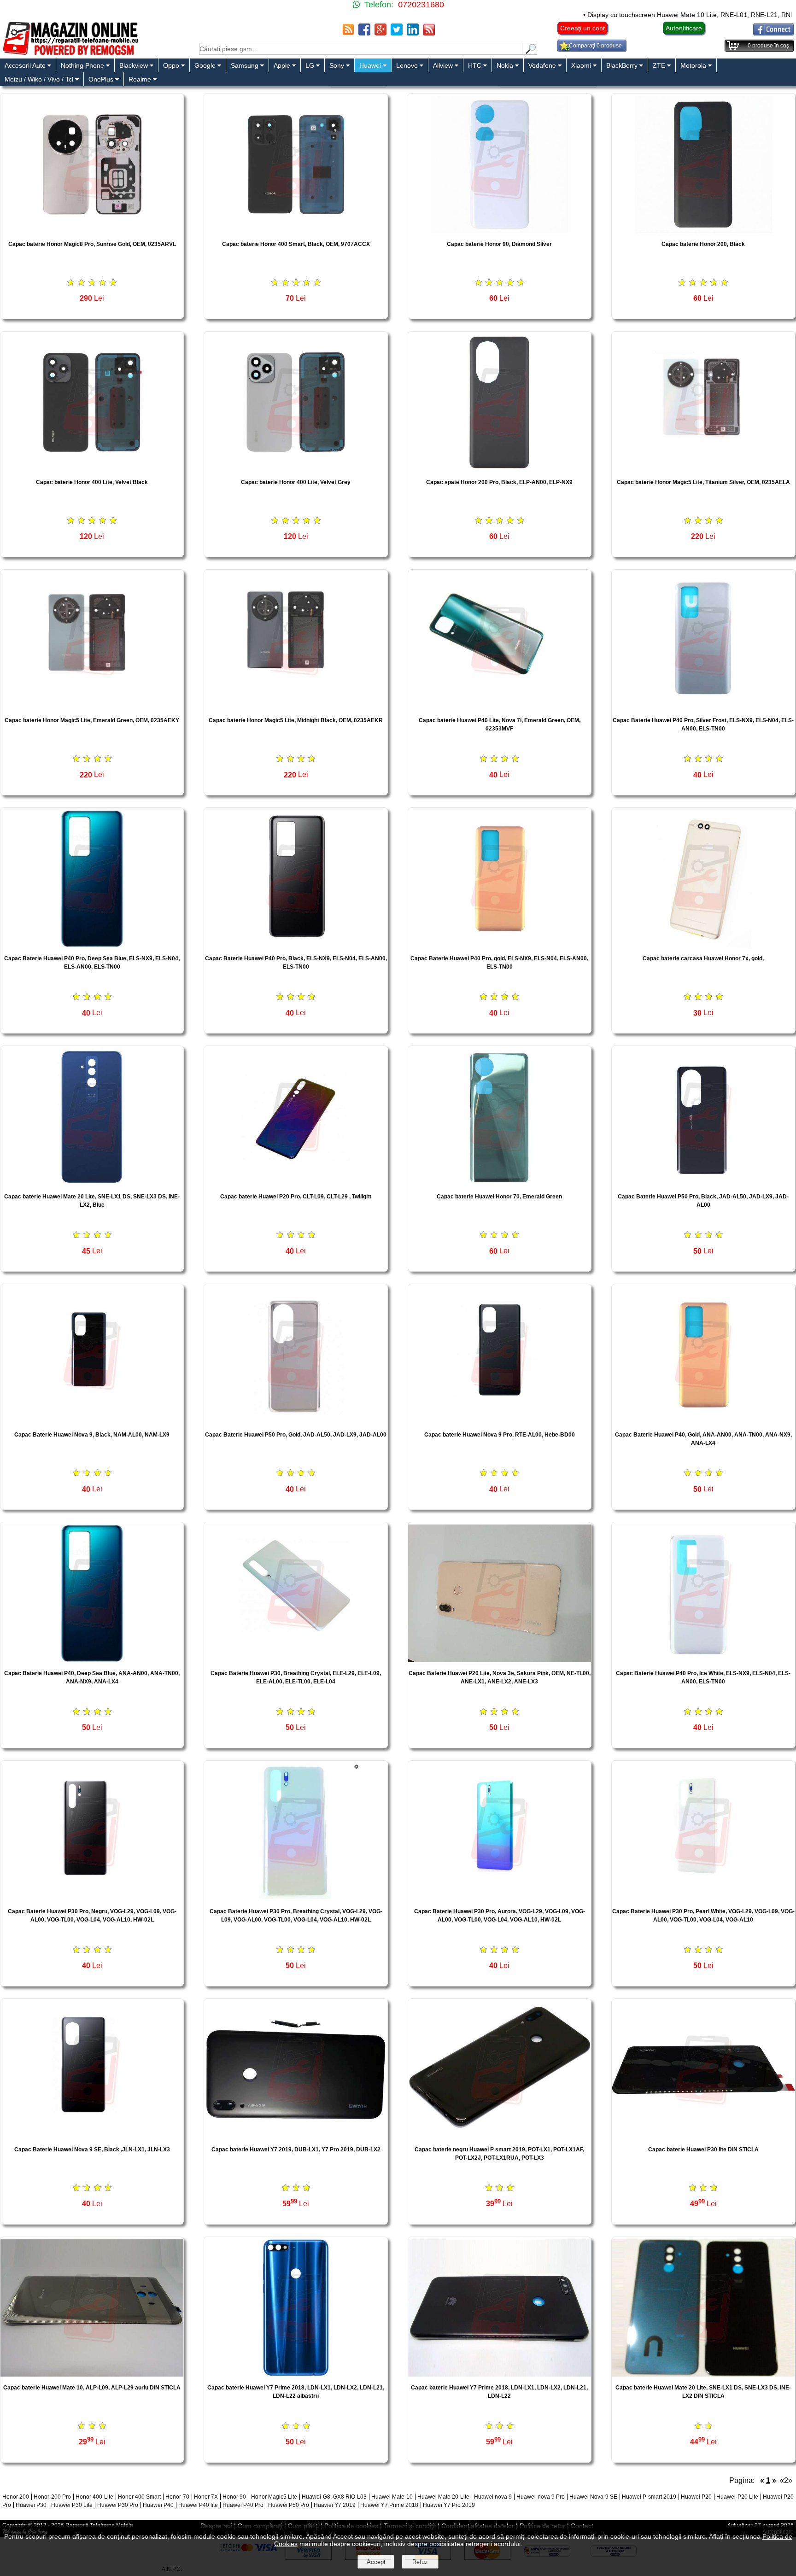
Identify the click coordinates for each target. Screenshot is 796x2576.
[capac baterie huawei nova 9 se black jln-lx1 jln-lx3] (92, 2136)
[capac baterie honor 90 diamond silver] (500, 231)
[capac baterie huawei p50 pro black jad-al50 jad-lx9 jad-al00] (703, 1183)
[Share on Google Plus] (380, 33)
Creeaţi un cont (582, 28)
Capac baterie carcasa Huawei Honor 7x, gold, (703, 958)
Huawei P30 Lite (72, 2505)
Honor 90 (234, 2497)
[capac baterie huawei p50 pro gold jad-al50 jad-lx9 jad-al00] (296, 1421)
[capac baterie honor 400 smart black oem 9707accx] (296, 231)
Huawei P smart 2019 (649, 2497)
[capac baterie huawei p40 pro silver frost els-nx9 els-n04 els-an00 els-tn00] (703, 707)
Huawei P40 (158, 2505)
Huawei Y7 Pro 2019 (449, 2505)
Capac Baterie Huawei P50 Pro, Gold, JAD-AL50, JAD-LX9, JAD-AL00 (296, 1435)
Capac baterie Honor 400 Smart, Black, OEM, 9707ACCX (296, 244)
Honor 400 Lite (94, 2497)
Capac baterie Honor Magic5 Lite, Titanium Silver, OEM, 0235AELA (703, 482)
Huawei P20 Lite (737, 2497)
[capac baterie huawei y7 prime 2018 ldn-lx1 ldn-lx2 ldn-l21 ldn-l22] (500, 2374)
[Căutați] (530, 52)
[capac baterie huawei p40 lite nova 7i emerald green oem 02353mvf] (500, 707)
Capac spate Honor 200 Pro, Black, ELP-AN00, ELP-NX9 (499, 482)
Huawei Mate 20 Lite (443, 2497)
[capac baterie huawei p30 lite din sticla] (703, 2136)
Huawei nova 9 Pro (541, 2497)
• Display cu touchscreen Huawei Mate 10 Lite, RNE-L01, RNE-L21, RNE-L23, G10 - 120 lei (637, 15)
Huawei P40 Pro (243, 2505)
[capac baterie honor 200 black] (703, 231)
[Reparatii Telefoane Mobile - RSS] (348, 33)
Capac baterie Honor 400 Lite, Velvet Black (92, 482)
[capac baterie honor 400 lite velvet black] (92, 469)
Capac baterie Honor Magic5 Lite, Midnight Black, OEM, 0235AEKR (296, 720)
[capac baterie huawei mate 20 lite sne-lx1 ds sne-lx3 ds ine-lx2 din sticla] (703, 2374)
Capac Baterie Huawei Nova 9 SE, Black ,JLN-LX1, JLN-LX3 (92, 2150)
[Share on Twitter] (397, 33)
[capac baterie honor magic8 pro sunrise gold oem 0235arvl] (92, 231)
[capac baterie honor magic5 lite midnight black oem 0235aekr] (296, 707)
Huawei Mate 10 (392, 2497)
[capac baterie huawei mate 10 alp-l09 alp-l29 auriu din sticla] (92, 2374)
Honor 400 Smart (139, 2497)
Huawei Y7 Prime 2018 (389, 2505)
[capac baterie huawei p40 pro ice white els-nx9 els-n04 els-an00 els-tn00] (703, 1660)
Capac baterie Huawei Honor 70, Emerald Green (499, 1197)
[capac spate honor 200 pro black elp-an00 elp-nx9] (500, 469)
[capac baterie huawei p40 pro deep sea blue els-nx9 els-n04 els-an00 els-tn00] (92, 945)
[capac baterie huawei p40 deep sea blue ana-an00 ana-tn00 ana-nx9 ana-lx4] (92, 1660)
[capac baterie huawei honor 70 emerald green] (500, 1183)
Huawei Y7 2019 (335, 2505)
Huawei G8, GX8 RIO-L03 (334, 2497)
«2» (786, 2480)
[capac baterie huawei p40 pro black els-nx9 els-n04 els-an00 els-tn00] (296, 945)
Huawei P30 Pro (118, 2505)
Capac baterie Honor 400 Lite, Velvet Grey (296, 482)
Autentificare (684, 28)
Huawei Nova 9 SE (593, 2497)
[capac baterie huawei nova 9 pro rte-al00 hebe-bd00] (500, 1421)
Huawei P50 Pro (289, 2505)
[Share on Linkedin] (413, 33)
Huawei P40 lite (198, 2505)
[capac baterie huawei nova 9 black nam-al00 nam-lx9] (92, 1421)
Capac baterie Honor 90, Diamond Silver (499, 244)
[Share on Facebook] (364, 33)
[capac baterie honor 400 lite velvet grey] (296, 469)
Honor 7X (206, 2497)
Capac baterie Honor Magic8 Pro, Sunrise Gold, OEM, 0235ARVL (92, 244)
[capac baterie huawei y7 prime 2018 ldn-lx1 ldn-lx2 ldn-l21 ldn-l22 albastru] (296, 2374)
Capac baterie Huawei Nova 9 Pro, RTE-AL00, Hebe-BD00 (500, 1435)
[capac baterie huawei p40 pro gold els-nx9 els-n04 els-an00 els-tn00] (500, 945)
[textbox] (361, 49)
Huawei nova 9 (493, 2497)
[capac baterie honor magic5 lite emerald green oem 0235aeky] (92, 707)
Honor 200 (16, 2497)
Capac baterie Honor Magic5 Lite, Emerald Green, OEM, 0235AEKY (92, 720)
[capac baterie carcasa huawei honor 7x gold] (703, 945)
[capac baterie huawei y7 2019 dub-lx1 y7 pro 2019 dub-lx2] (296, 2136)
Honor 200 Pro (52, 2497)
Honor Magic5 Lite (274, 2497)
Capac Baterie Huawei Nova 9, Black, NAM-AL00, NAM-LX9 (92, 1435)
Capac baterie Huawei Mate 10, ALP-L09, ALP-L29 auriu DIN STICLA (92, 2388)
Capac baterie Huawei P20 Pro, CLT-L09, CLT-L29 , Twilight (296, 1197)
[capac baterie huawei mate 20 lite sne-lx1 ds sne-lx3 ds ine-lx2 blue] (92, 1183)
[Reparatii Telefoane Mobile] (70, 54)
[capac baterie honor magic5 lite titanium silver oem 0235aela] (703, 469)
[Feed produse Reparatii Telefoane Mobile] (429, 33)
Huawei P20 (696, 2497)
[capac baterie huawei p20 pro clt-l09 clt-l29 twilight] (296, 1183)
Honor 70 (177, 2497)
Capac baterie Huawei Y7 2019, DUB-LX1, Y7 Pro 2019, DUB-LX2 (296, 2150)
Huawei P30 (31, 2505)
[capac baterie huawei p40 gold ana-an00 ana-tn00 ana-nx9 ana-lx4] (703, 1421)
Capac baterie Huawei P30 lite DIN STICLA (703, 2150)
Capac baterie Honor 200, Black (703, 244)
